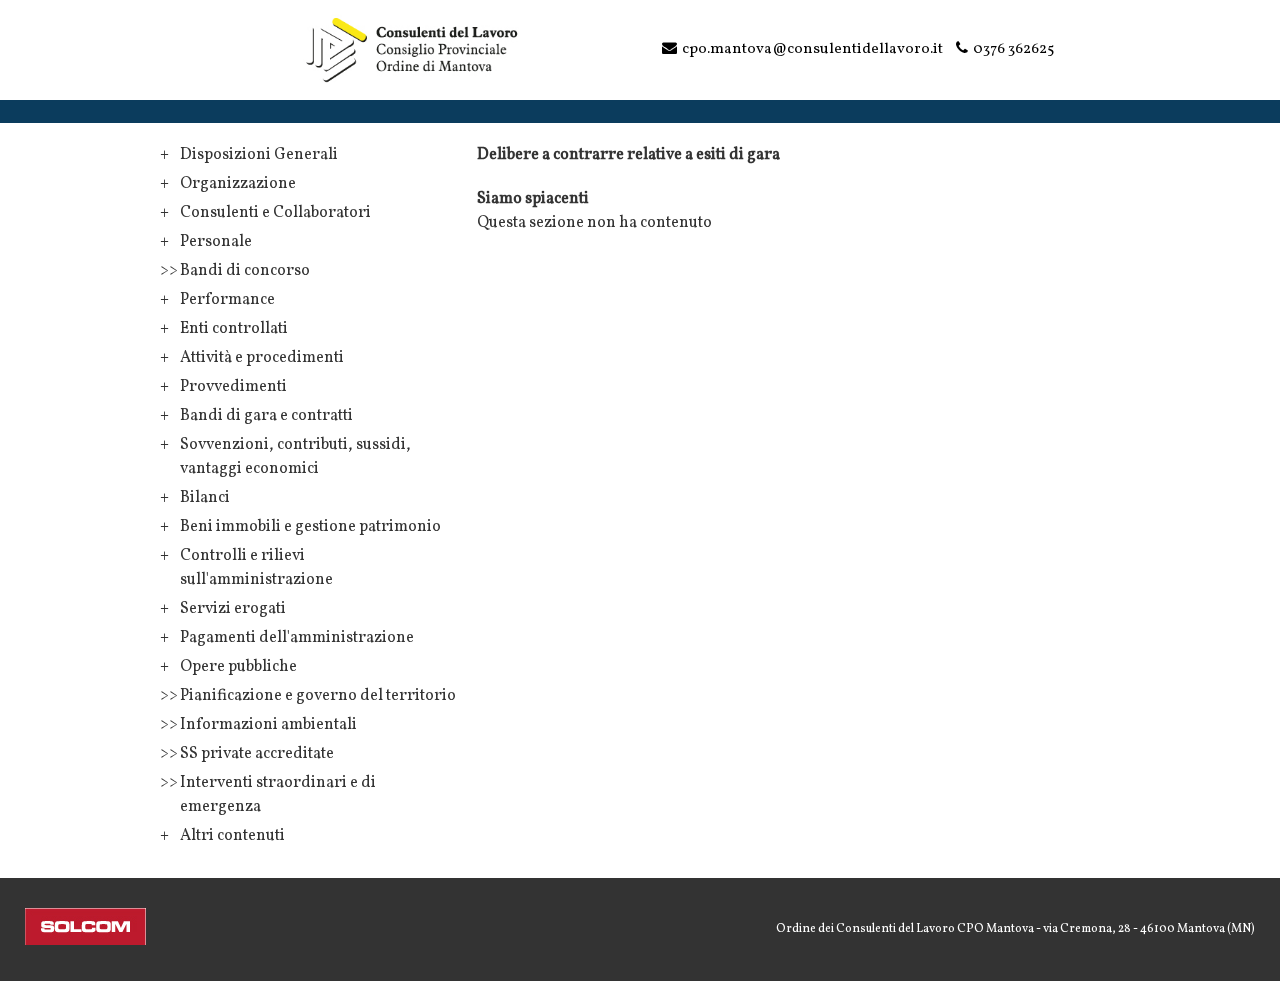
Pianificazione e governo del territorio (318, 696)
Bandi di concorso (245, 271)
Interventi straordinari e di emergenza (278, 795)
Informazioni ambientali (268, 725)
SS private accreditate (257, 754)
